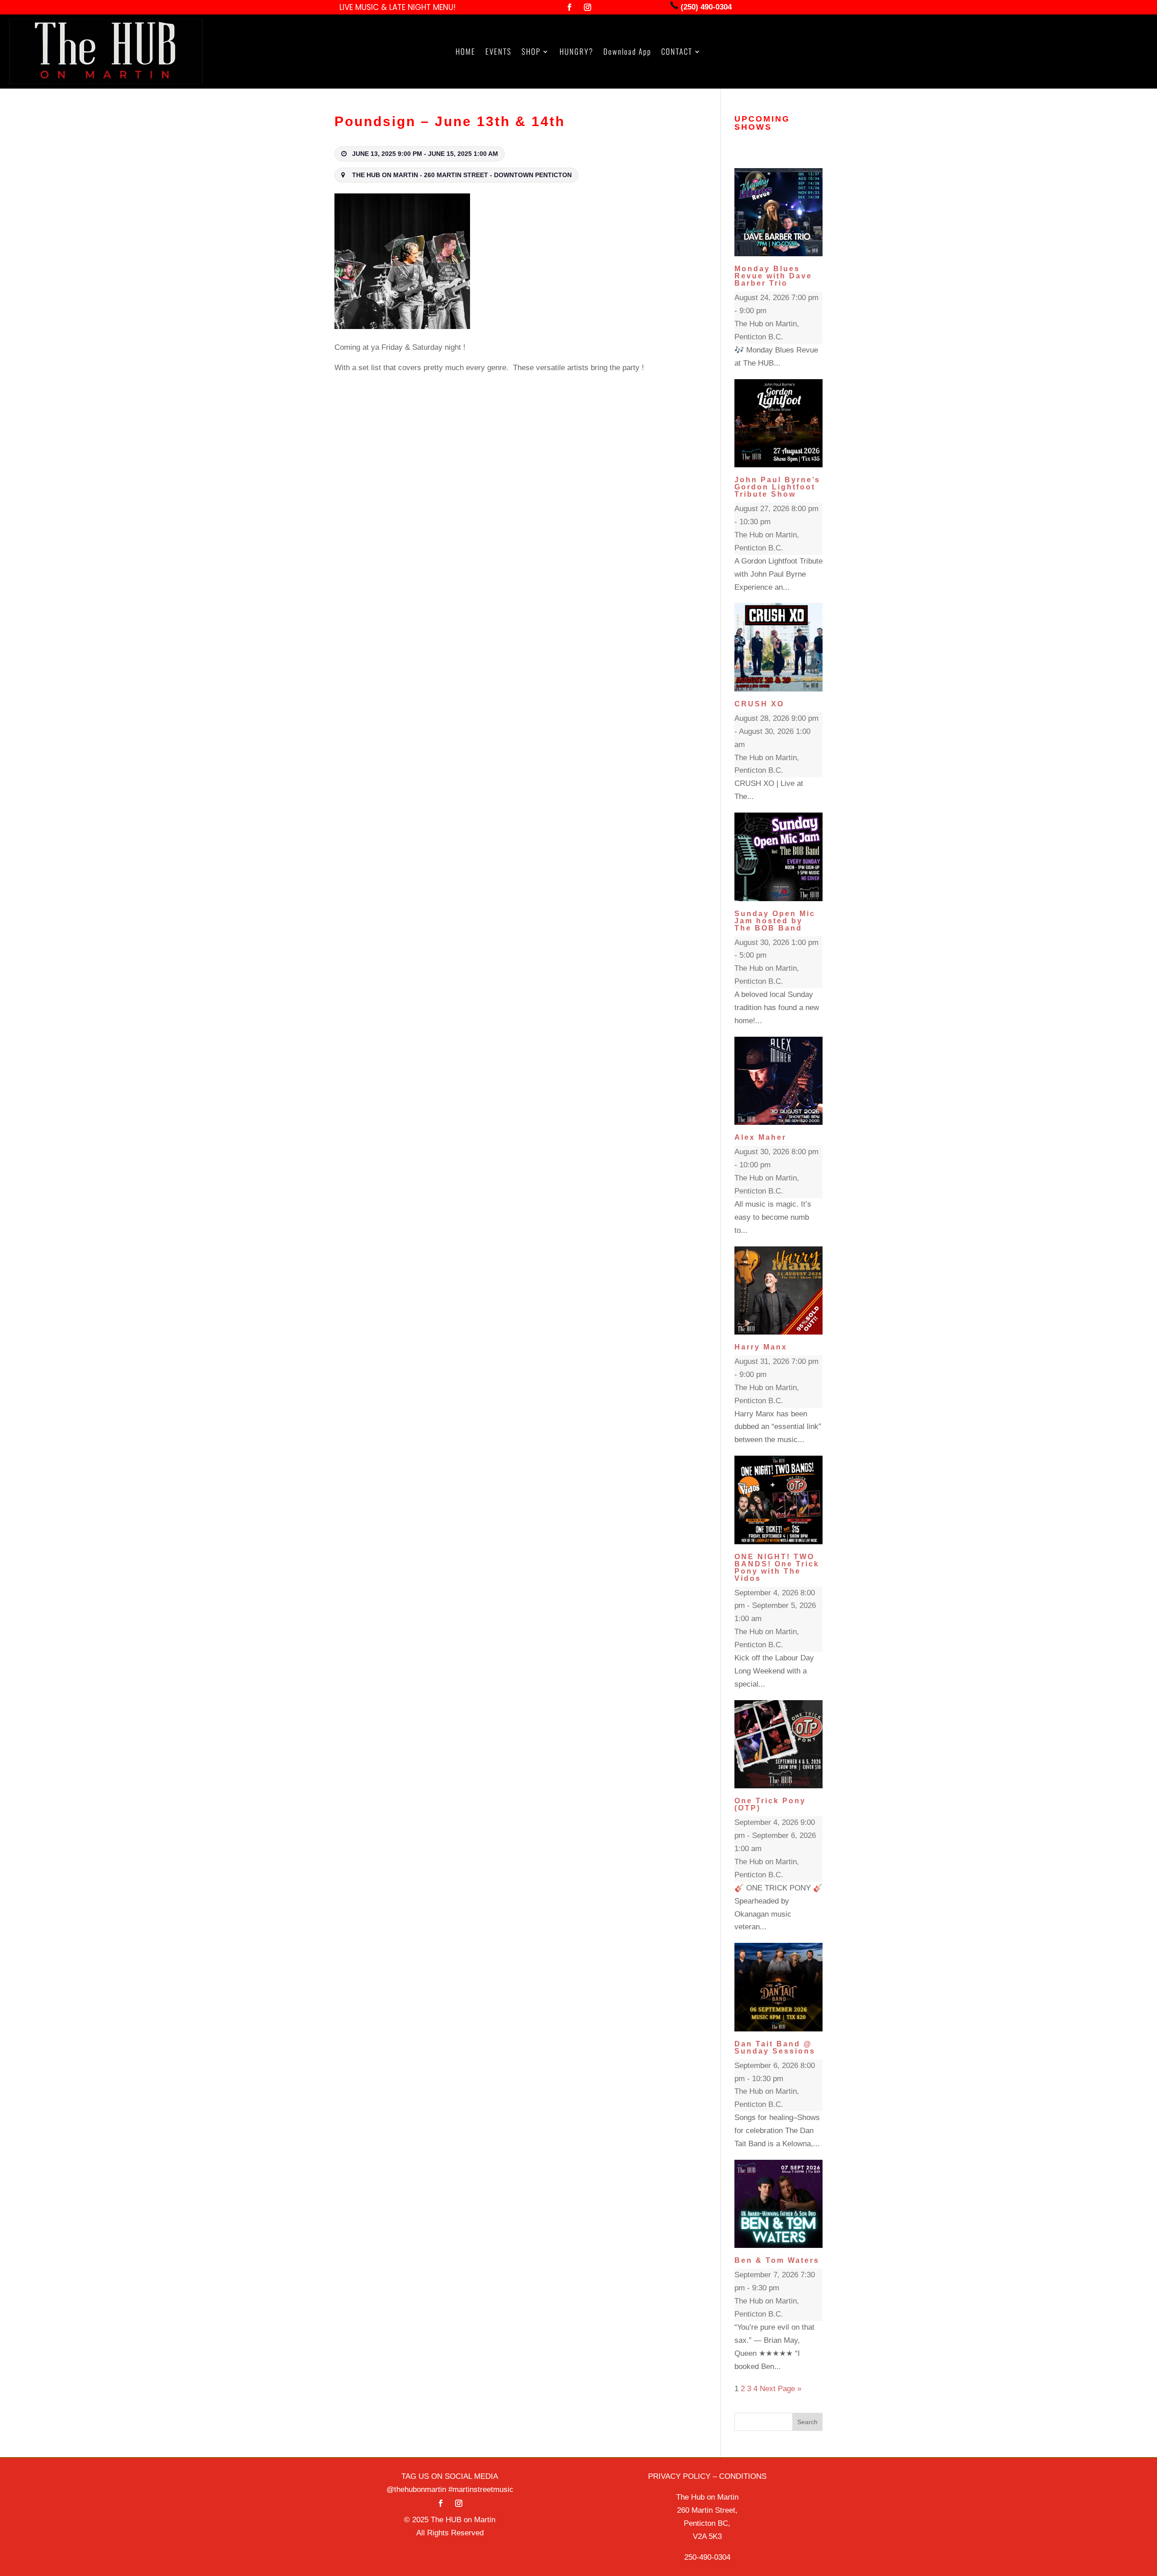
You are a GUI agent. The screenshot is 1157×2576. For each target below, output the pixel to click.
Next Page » (781, 2389)
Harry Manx (761, 1347)
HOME (466, 53)
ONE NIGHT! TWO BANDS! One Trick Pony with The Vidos (777, 1568)
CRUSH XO (759, 704)
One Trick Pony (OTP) (770, 1804)
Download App (627, 53)
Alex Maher (760, 1137)
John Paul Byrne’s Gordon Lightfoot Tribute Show (777, 487)
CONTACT (677, 53)
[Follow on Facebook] (569, 7)
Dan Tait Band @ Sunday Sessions (775, 2047)
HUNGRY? (576, 53)
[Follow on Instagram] (588, 7)
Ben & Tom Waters (777, 2260)
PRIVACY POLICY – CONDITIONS (707, 2476)
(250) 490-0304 (705, 7)
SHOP (531, 53)
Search (807, 2422)
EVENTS (499, 53)
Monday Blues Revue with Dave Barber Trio (773, 276)
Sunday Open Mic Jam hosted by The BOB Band (775, 921)
